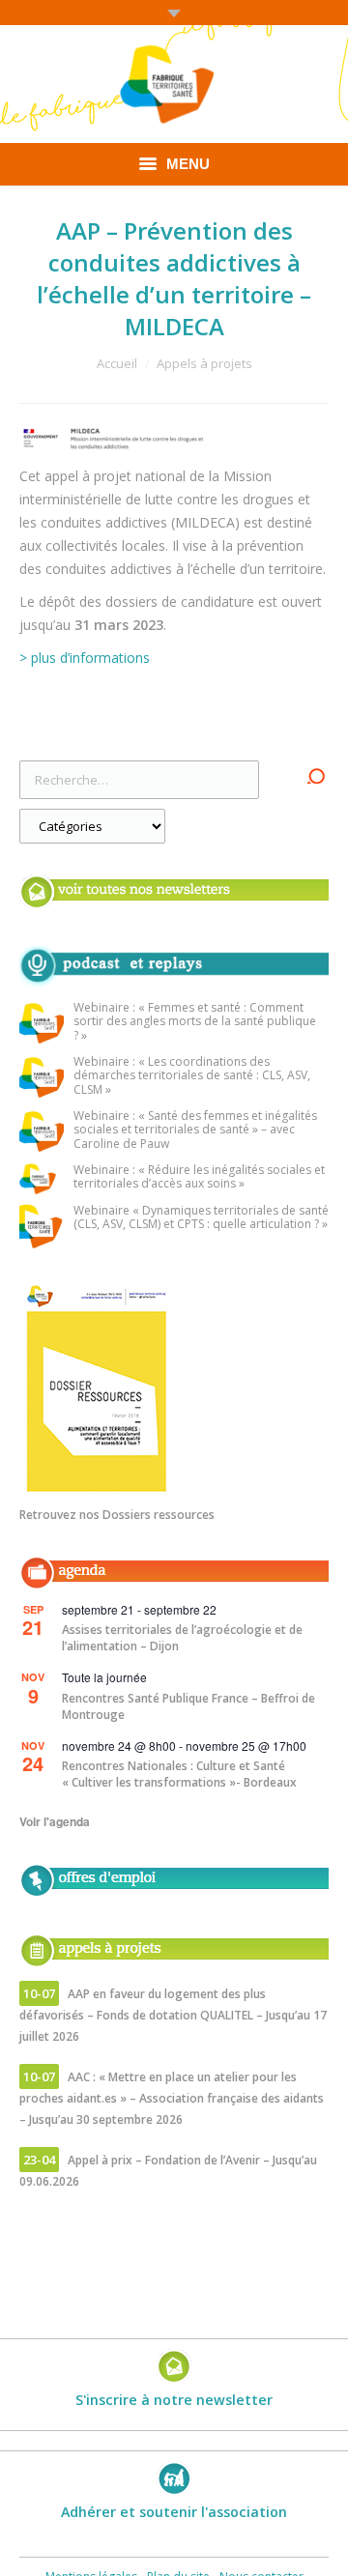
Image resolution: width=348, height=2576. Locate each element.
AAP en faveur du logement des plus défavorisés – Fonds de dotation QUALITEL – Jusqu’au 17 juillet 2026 (173, 2015)
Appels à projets (204, 363)
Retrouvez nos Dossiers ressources (117, 1515)
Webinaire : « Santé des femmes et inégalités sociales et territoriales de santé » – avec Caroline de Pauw (195, 1131)
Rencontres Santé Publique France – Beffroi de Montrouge (188, 1706)
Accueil (117, 363)
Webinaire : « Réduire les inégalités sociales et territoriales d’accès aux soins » (199, 1177)
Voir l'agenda (55, 1821)
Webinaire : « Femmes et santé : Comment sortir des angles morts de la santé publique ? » (195, 1022)
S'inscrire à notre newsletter (174, 2400)
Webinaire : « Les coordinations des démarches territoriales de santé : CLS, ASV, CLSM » (192, 1076)
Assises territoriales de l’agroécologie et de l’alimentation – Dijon (182, 1638)
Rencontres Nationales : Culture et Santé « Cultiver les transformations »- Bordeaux (179, 1774)
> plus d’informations (85, 658)
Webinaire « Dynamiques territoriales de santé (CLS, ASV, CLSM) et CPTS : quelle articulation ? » (201, 1218)
